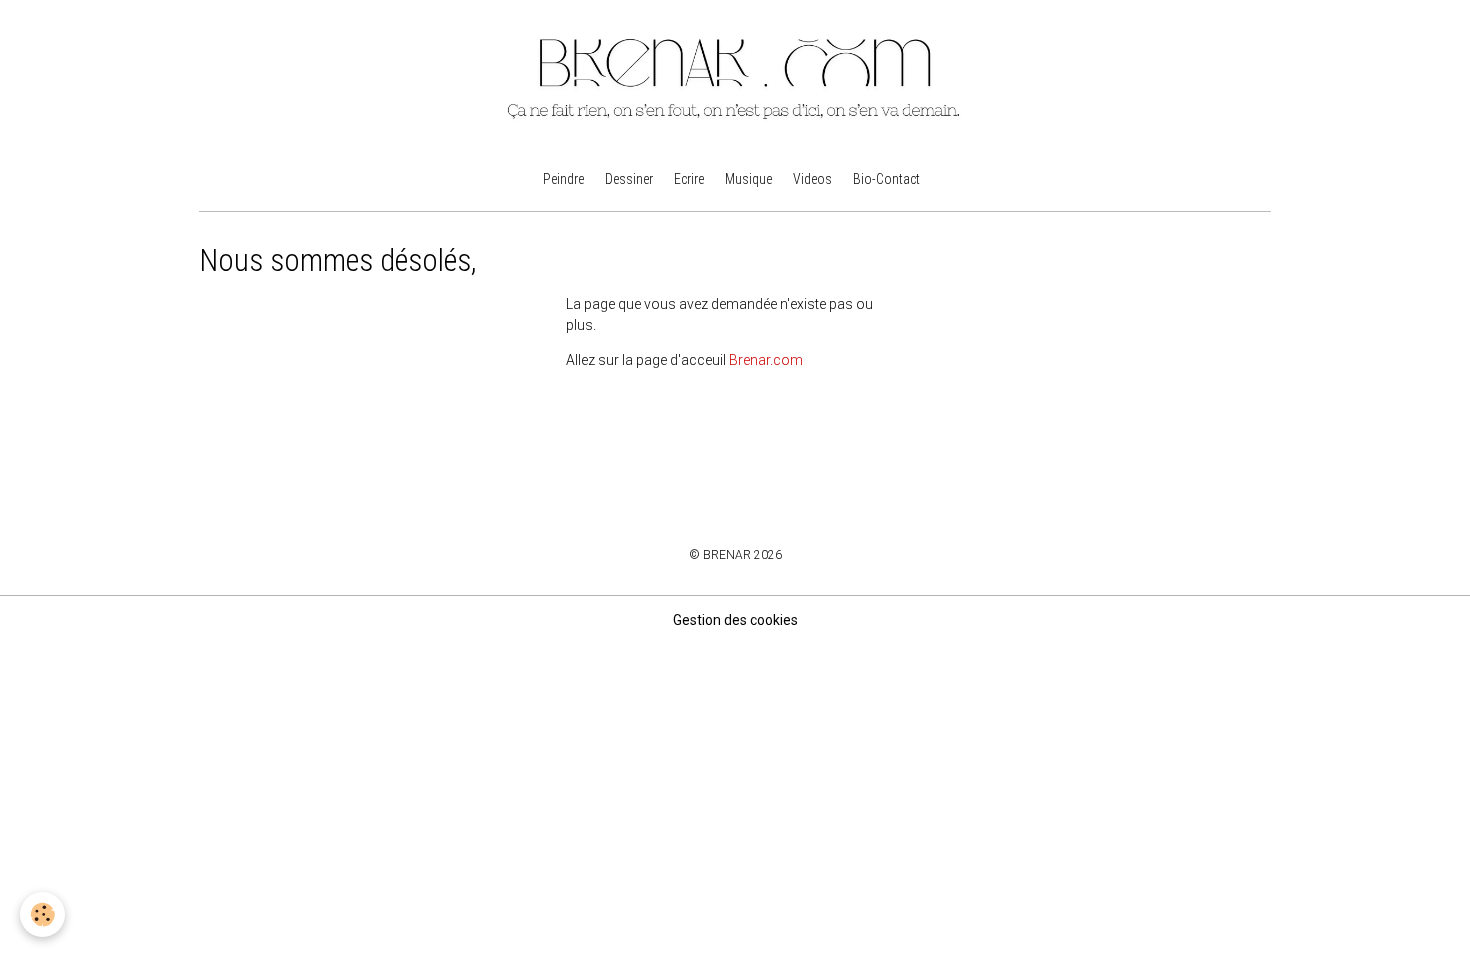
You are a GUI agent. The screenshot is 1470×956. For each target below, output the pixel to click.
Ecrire (689, 179)
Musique (748, 179)
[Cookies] (42, 914)
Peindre (563, 179)
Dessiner (629, 179)
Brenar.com (766, 360)
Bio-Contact (886, 179)
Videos (812, 179)
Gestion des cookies (735, 620)
